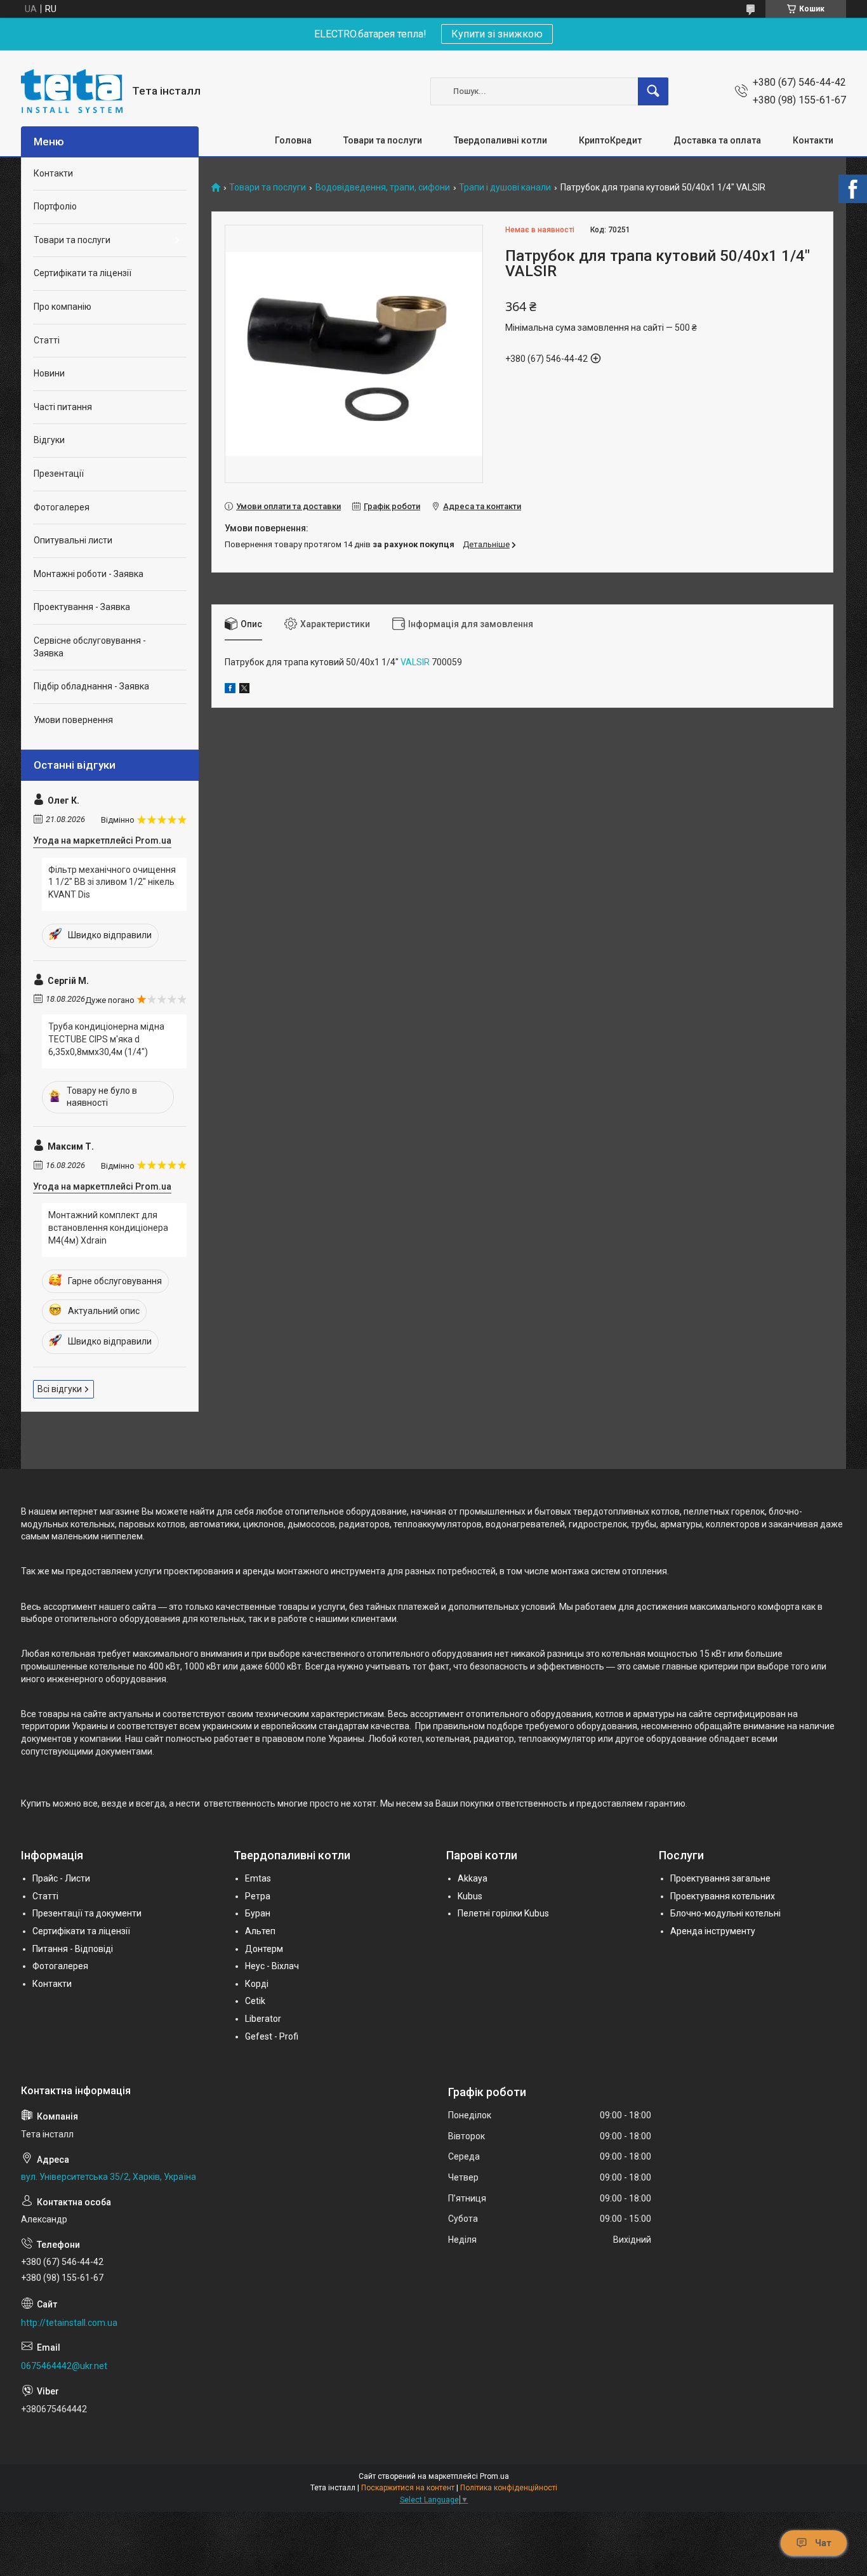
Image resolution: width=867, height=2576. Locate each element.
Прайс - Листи (61, 1878)
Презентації (59, 474)
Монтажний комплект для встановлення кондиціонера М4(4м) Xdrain (108, 1227)
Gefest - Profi (272, 2036)
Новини (49, 373)
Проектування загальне (720, 1878)
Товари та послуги (383, 140)
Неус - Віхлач (272, 1966)
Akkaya (473, 1878)
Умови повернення (73, 720)
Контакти (813, 140)
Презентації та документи (87, 1913)
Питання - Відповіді (73, 1949)
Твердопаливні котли (500, 140)
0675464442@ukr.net (64, 2366)
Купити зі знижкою (497, 34)
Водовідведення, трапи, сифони (383, 188)
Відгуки (49, 440)
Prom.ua (494, 2476)
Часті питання (63, 407)
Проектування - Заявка (82, 607)
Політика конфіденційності (509, 2488)
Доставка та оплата (717, 140)
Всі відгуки (60, 1389)
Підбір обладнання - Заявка (91, 686)
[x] (244, 690)
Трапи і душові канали (505, 188)
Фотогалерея (62, 507)
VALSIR (415, 662)
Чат (823, 2543)
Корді (257, 1984)
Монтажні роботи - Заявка (89, 574)
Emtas (258, 1878)
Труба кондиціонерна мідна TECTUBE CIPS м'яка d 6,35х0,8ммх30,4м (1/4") (106, 1039)
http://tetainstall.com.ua (69, 2323)
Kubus (470, 1896)
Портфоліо (55, 206)
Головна (293, 140)
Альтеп (260, 1931)
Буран (258, 1913)
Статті (47, 340)
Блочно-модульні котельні (725, 1913)
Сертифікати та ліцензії (83, 273)
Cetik (255, 2001)
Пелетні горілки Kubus (503, 1913)
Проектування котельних (723, 1896)
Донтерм (264, 1949)
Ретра (258, 1896)
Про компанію (63, 307)
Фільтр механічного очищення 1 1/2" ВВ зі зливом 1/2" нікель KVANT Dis (112, 882)
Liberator (263, 2019)
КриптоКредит (610, 140)
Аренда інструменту (713, 1931)
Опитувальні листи (73, 540)
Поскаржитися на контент (408, 2488)
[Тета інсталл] (72, 91)
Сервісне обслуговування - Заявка (90, 647)
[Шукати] (653, 91)
